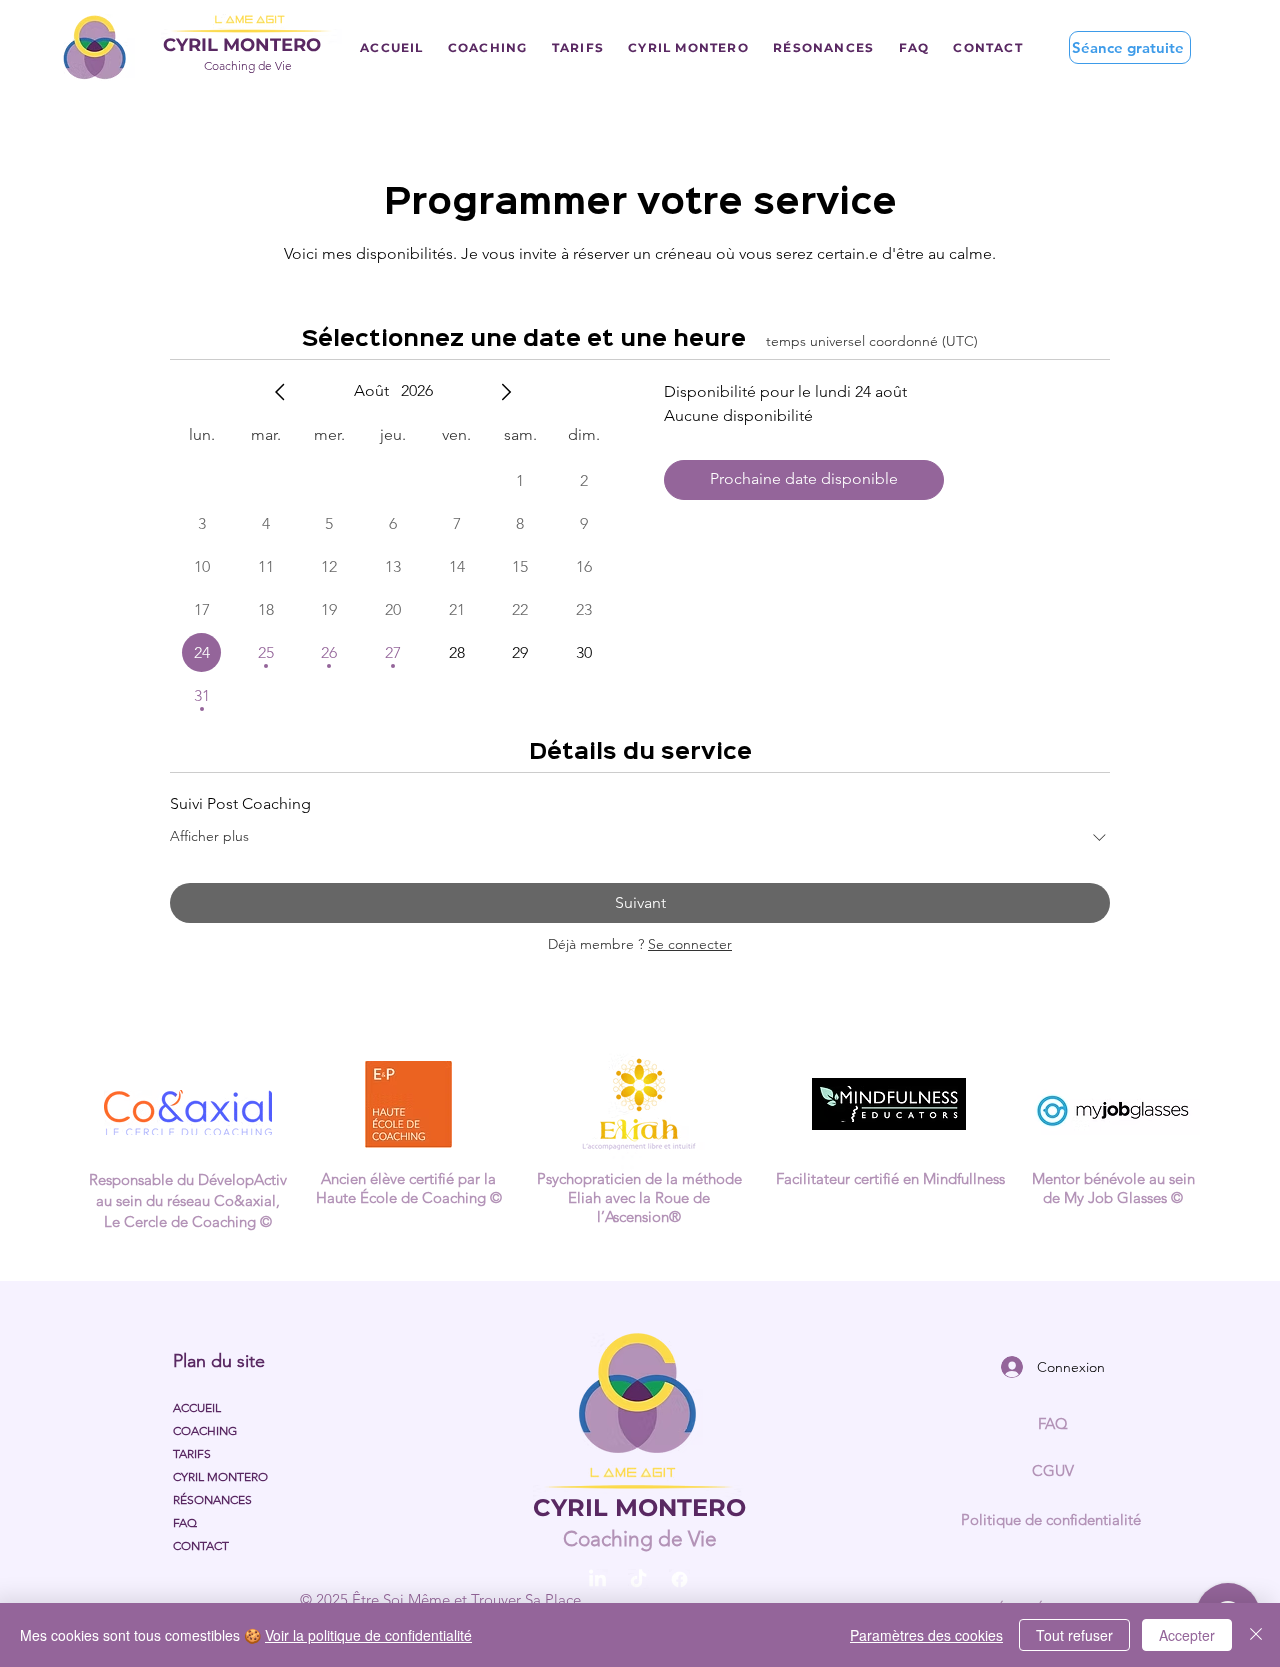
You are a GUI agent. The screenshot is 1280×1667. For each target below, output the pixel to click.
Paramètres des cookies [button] (926, 1635)
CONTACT (201, 1545)
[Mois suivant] (506, 392)
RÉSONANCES (212, 1499)
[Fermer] (1256, 1635)
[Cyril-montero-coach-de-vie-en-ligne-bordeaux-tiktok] (638, 1579)
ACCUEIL (197, 1407)
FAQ (185, 1522)
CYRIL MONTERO (220, 1476)
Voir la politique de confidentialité (368, 1635)
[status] (872, 341)
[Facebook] (679, 1579)
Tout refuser (1074, 1635)
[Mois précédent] (280, 392)
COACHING (205, 1430)
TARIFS (192, 1453)
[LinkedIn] (597, 1579)
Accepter (1187, 1635)
